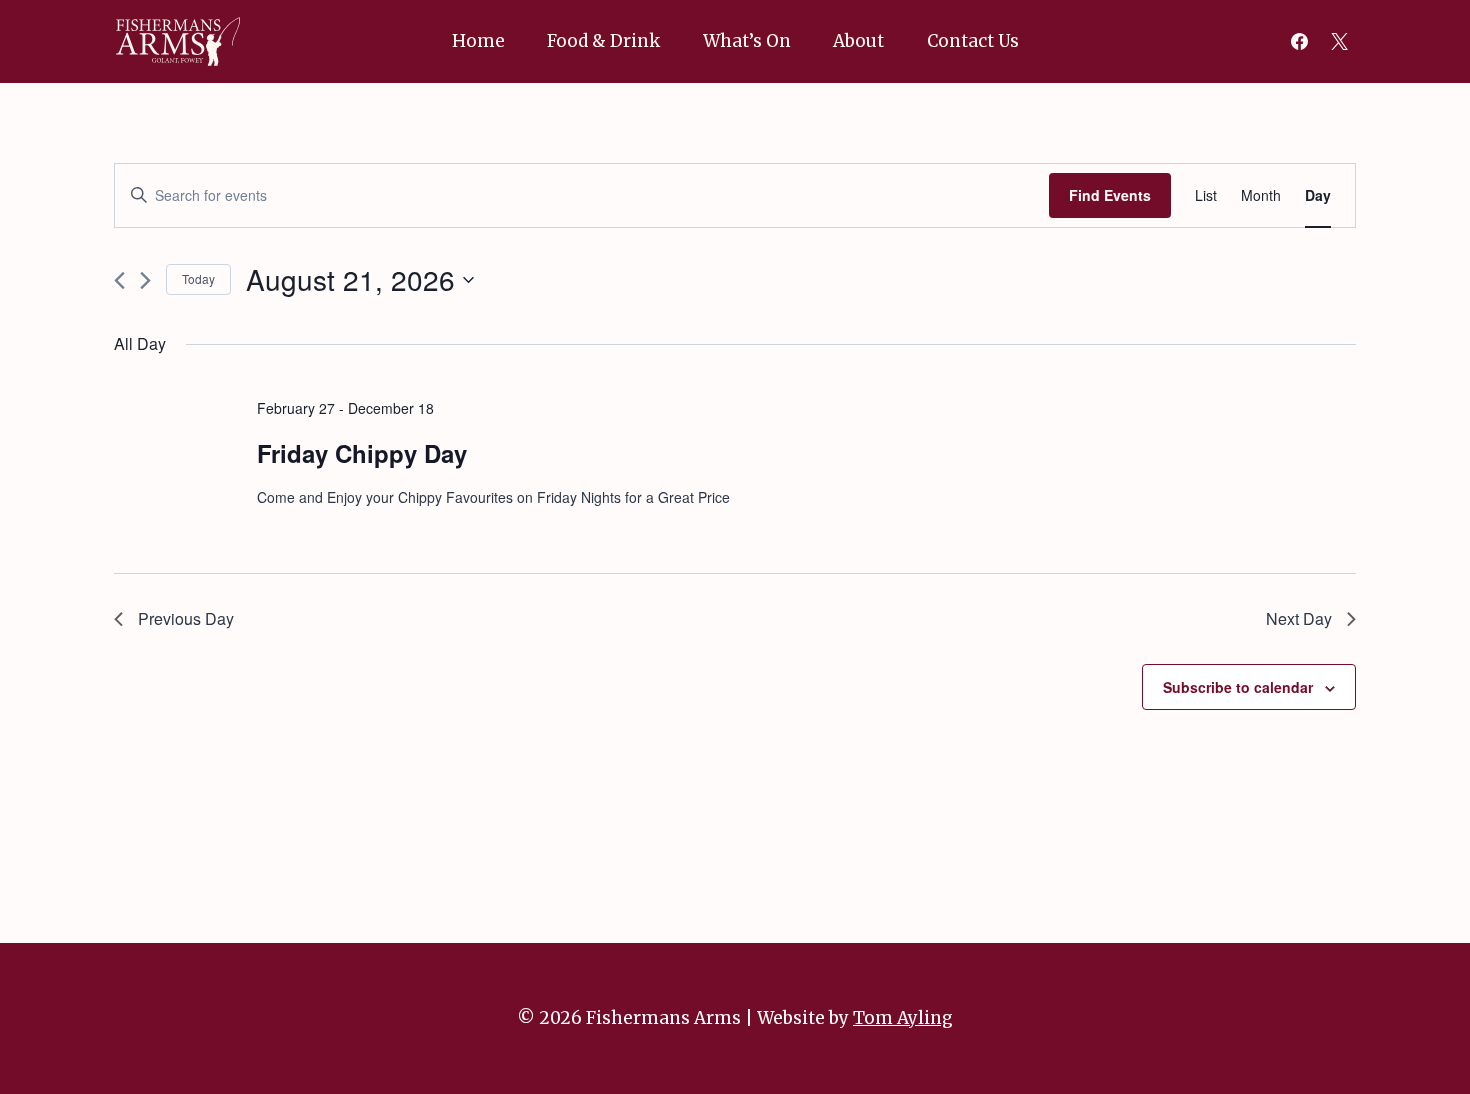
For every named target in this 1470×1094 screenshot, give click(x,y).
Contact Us (973, 41)
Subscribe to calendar (1238, 687)
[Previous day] (119, 280)
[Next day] (145, 280)
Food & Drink (603, 41)
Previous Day (186, 618)
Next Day (1299, 618)
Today (198, 278)
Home (478, 41)
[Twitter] (1339, 41)
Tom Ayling (903, 1018)
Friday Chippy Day (362, 453)
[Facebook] (1300, 41)
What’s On (747, 41)
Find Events (1110, 195)
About (858, 41)
